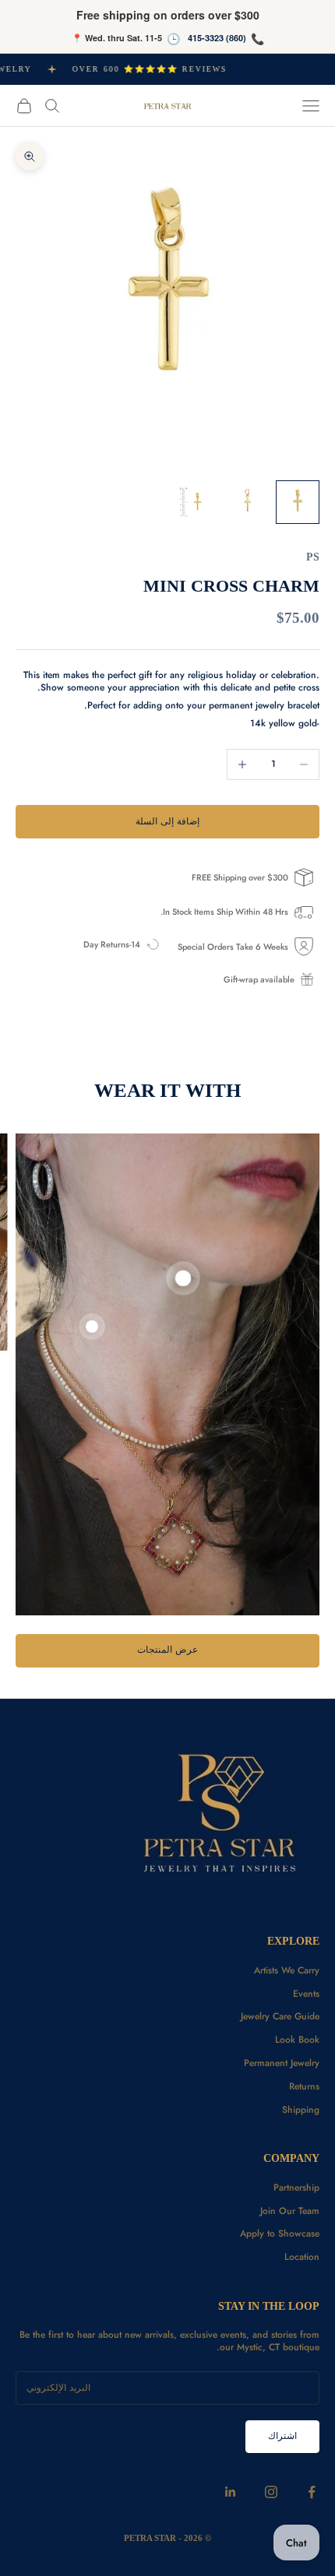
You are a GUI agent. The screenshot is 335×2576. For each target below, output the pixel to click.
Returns (304, 2086)
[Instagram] (271, 2492)
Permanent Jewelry (282, 2063)
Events (306, 1994)
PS (313, 557)
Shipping (301, 2110)
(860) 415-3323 (217, 38)
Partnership (296, 2188)
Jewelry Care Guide (280, 2016)
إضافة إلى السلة (167, 821)
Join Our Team (290, 2211)
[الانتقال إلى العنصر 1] (298, 502)
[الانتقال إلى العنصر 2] (248, 502)
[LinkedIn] (231, 2492)
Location (302, 2257)
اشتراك (282, 2436)
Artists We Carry (287, 1970)
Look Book (297, 2040)
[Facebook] (312, 2492)
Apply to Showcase (280, 2233)
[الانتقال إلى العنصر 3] (198, 502)
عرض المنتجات (167, 1650)
